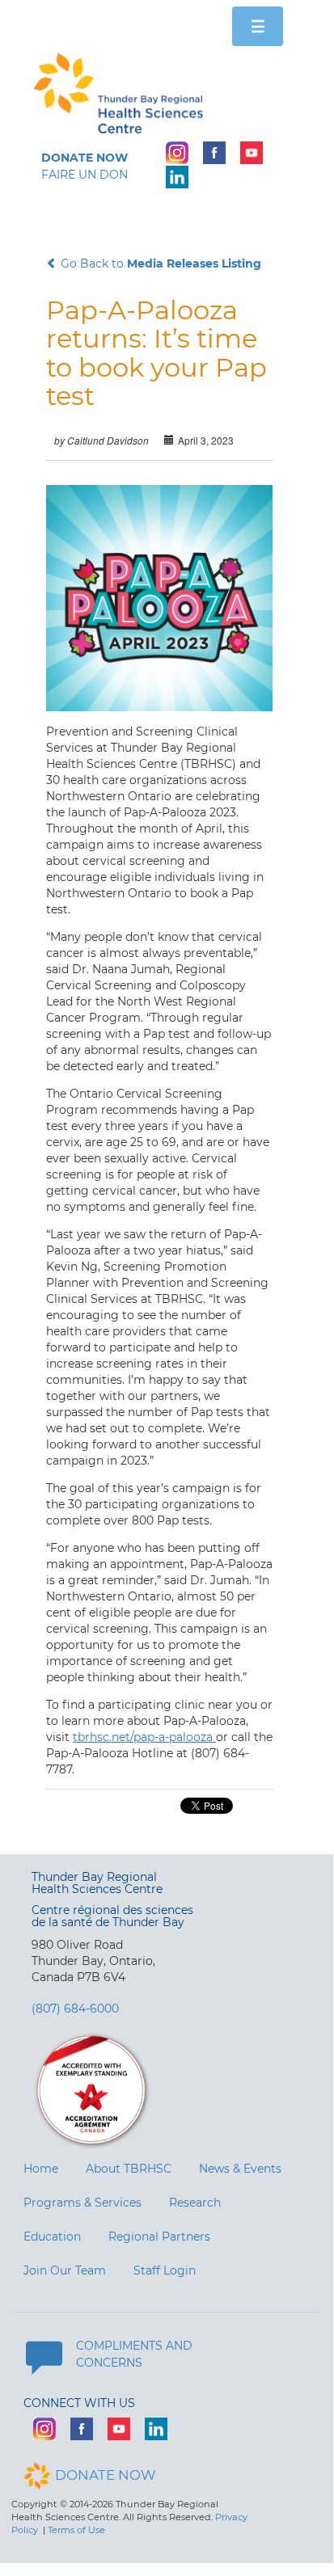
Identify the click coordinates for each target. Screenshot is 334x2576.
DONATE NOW (106, 2475)
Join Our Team (65, 2270)
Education (52, 2237)
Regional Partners (159, 2237)
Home (41, 2169)
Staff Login (165, 2270)
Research (195, 2203)
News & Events (240, 2169)
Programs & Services (82, 2203)
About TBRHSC (129, 2169)
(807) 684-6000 (75, 2009)
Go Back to (159, 264)
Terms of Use (76, 2530)
